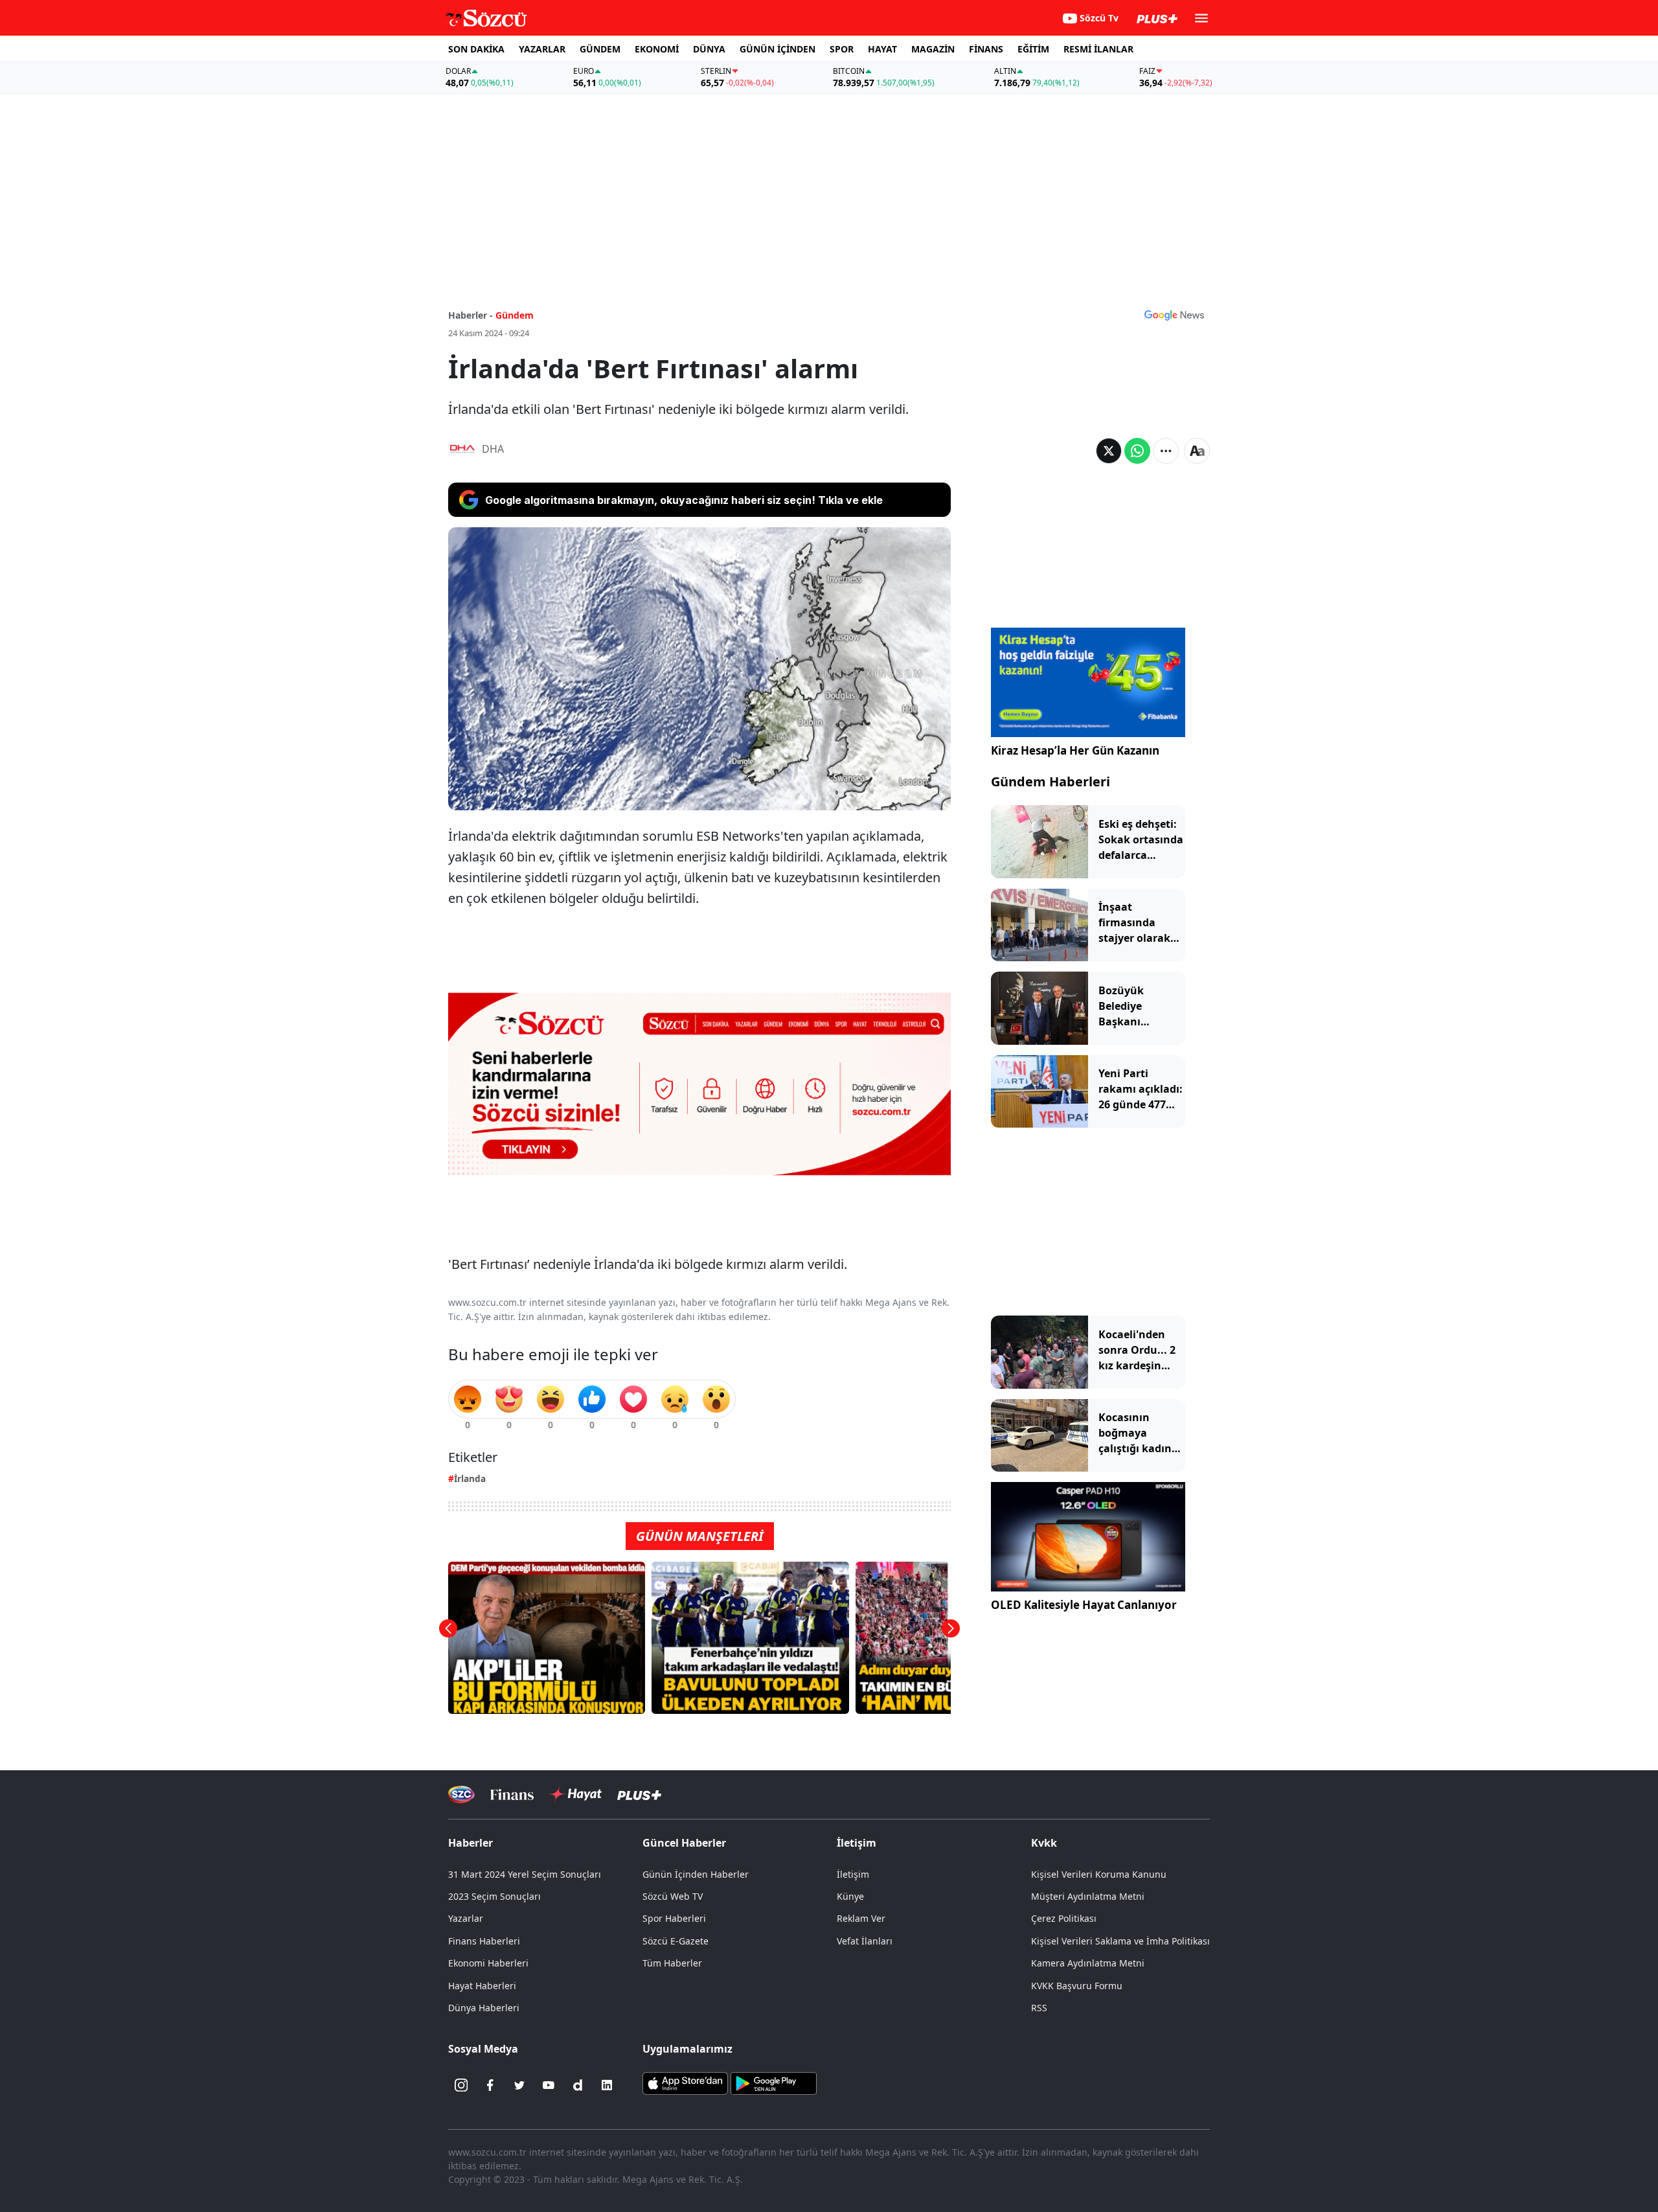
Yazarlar (466, 1918)
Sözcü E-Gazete (676, 1941)
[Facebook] (490, 2085)
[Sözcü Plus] (639, 1795)
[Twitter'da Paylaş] (1109, 451)
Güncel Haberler (684, 1843)
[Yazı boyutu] (1197, 451)
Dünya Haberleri (484, 2008)
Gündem (515, 315)
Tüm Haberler (672, 1963)
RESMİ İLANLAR (1098, 49)
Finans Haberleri (484, 1941)
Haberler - (471, 315)
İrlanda (470, 1478)
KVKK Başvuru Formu (1077, 1986)
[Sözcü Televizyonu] (461, 1795)
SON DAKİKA (476, 49)
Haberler (471, 1843)
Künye (850, 1896)
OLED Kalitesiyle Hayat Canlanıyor (1084, 1605)
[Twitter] (519, 2085)
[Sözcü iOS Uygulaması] (685, 2082)
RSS (1039, 2008)
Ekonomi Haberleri (488, 1963)
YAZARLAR (542, 49)
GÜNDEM (600, 49)
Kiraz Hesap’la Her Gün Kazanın (1075, 750)
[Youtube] (549, 2085)
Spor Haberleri (674, 1918)
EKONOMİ (657, 49)
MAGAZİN (933, 49)
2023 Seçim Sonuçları (494, 1896)
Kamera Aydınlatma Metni (1088, 1963)
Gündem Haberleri (1050, 781)
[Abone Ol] (1174, 315)
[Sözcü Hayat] (575, 1794)
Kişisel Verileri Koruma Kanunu (1099, 1874)
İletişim (853, 1874)
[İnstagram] (461, 2085)
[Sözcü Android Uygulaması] (773, 2082)
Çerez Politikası (1064, 1918)
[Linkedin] (607, 2085)
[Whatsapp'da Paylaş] (1137, 451)
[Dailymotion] (578, 2085)
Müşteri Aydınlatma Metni (1088, 1896)
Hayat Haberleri (482, 1986)
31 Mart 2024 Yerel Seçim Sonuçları (525, 1874)
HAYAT (882, 49)
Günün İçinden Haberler (696, 1874)
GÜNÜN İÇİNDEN (778, 49)
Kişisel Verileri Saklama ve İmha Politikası (1120, 1941)
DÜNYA (709, 49)
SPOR (842, 49)
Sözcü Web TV (673, 1896)
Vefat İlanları (865, 1941)
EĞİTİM (1033, 49)
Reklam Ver (861, 1918)
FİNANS (986, 49)
